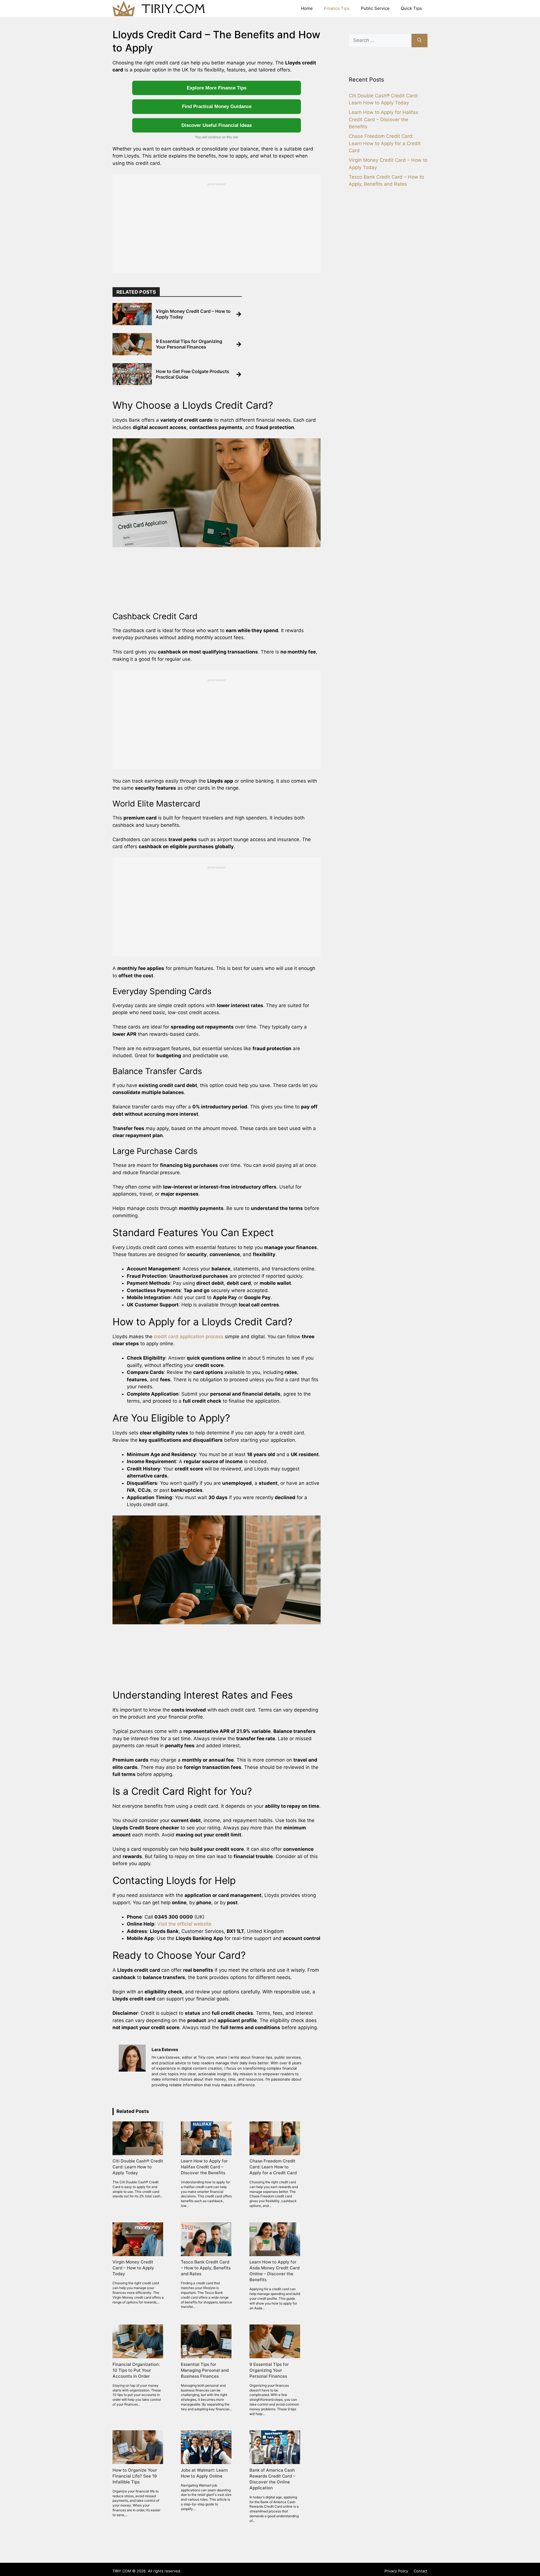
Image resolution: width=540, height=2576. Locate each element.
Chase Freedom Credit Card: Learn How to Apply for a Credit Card (385, 143)
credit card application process (189, 1337)
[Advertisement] (217, 225)
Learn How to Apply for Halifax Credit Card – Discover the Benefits (383, 119)
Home (307, 8)
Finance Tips (337, 8)
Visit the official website (184, 1924)
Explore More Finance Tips (217, 88)
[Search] (419, 41)
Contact (421, 2571)
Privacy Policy (396, 2571)
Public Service (375, 8)
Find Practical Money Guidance (217, 106)
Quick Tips (411, 8)
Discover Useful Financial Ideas (217, 125)
